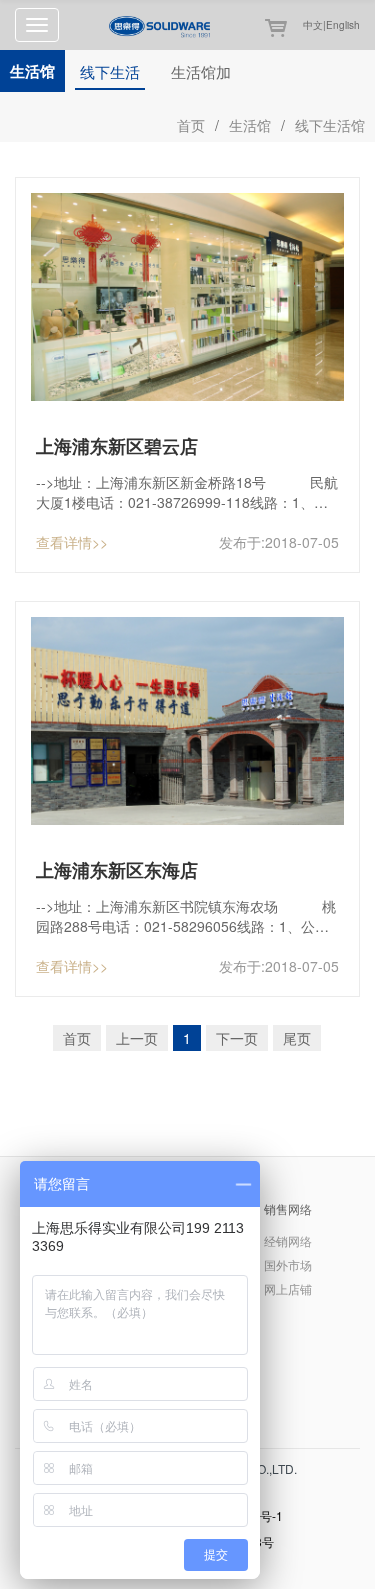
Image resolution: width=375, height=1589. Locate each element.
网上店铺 (288, 1288)
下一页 (237, 1038)
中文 (313, 25)
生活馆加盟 (201, 75)
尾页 (297, 1038)
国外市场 (288, 1264)
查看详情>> (72, 542)
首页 (191, 125)
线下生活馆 (110, 75)
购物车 (268, 28)
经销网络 (288, 1240)
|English (341, 25)
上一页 (137, 1038)
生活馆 (250, 125)
